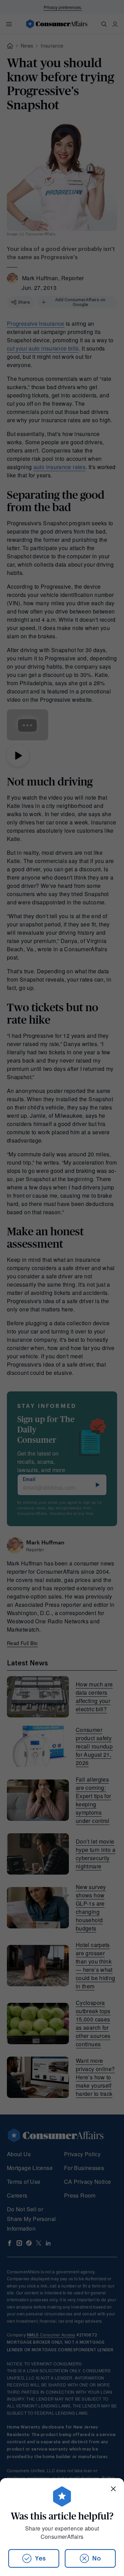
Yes (40, 2558)
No (97, 2558)
